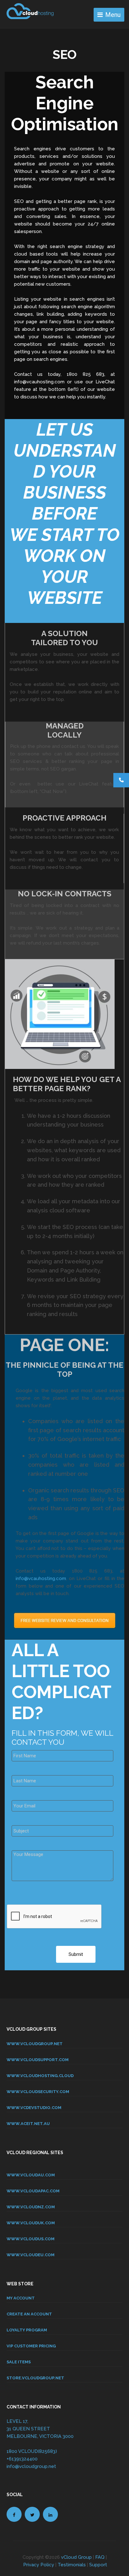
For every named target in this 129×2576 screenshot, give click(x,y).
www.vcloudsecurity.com (38, 2092)
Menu (113, 15)
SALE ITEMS (19, 2362)
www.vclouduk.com (31, 2223)
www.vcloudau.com (31, 2175)
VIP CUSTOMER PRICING (31, 2346)
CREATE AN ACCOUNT (29, 2314)
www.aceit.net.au (28, 2124)
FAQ (100, 2557)
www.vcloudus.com (31, 2239)
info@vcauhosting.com (41, 1578)
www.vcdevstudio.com (34, 2108)
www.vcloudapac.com (33, 2191)
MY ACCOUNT (21, 2298)
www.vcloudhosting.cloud (40, 2076)
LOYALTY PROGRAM (27, 2330)
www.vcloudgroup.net (35, 2044)
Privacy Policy (39, 2565)
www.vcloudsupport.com (38, 2060)
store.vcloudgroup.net (35, 2378)
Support (98, 2565)
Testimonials (72, 2565)
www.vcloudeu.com (31, 2255)
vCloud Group (76, 2557)
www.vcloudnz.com (31, 2207)
